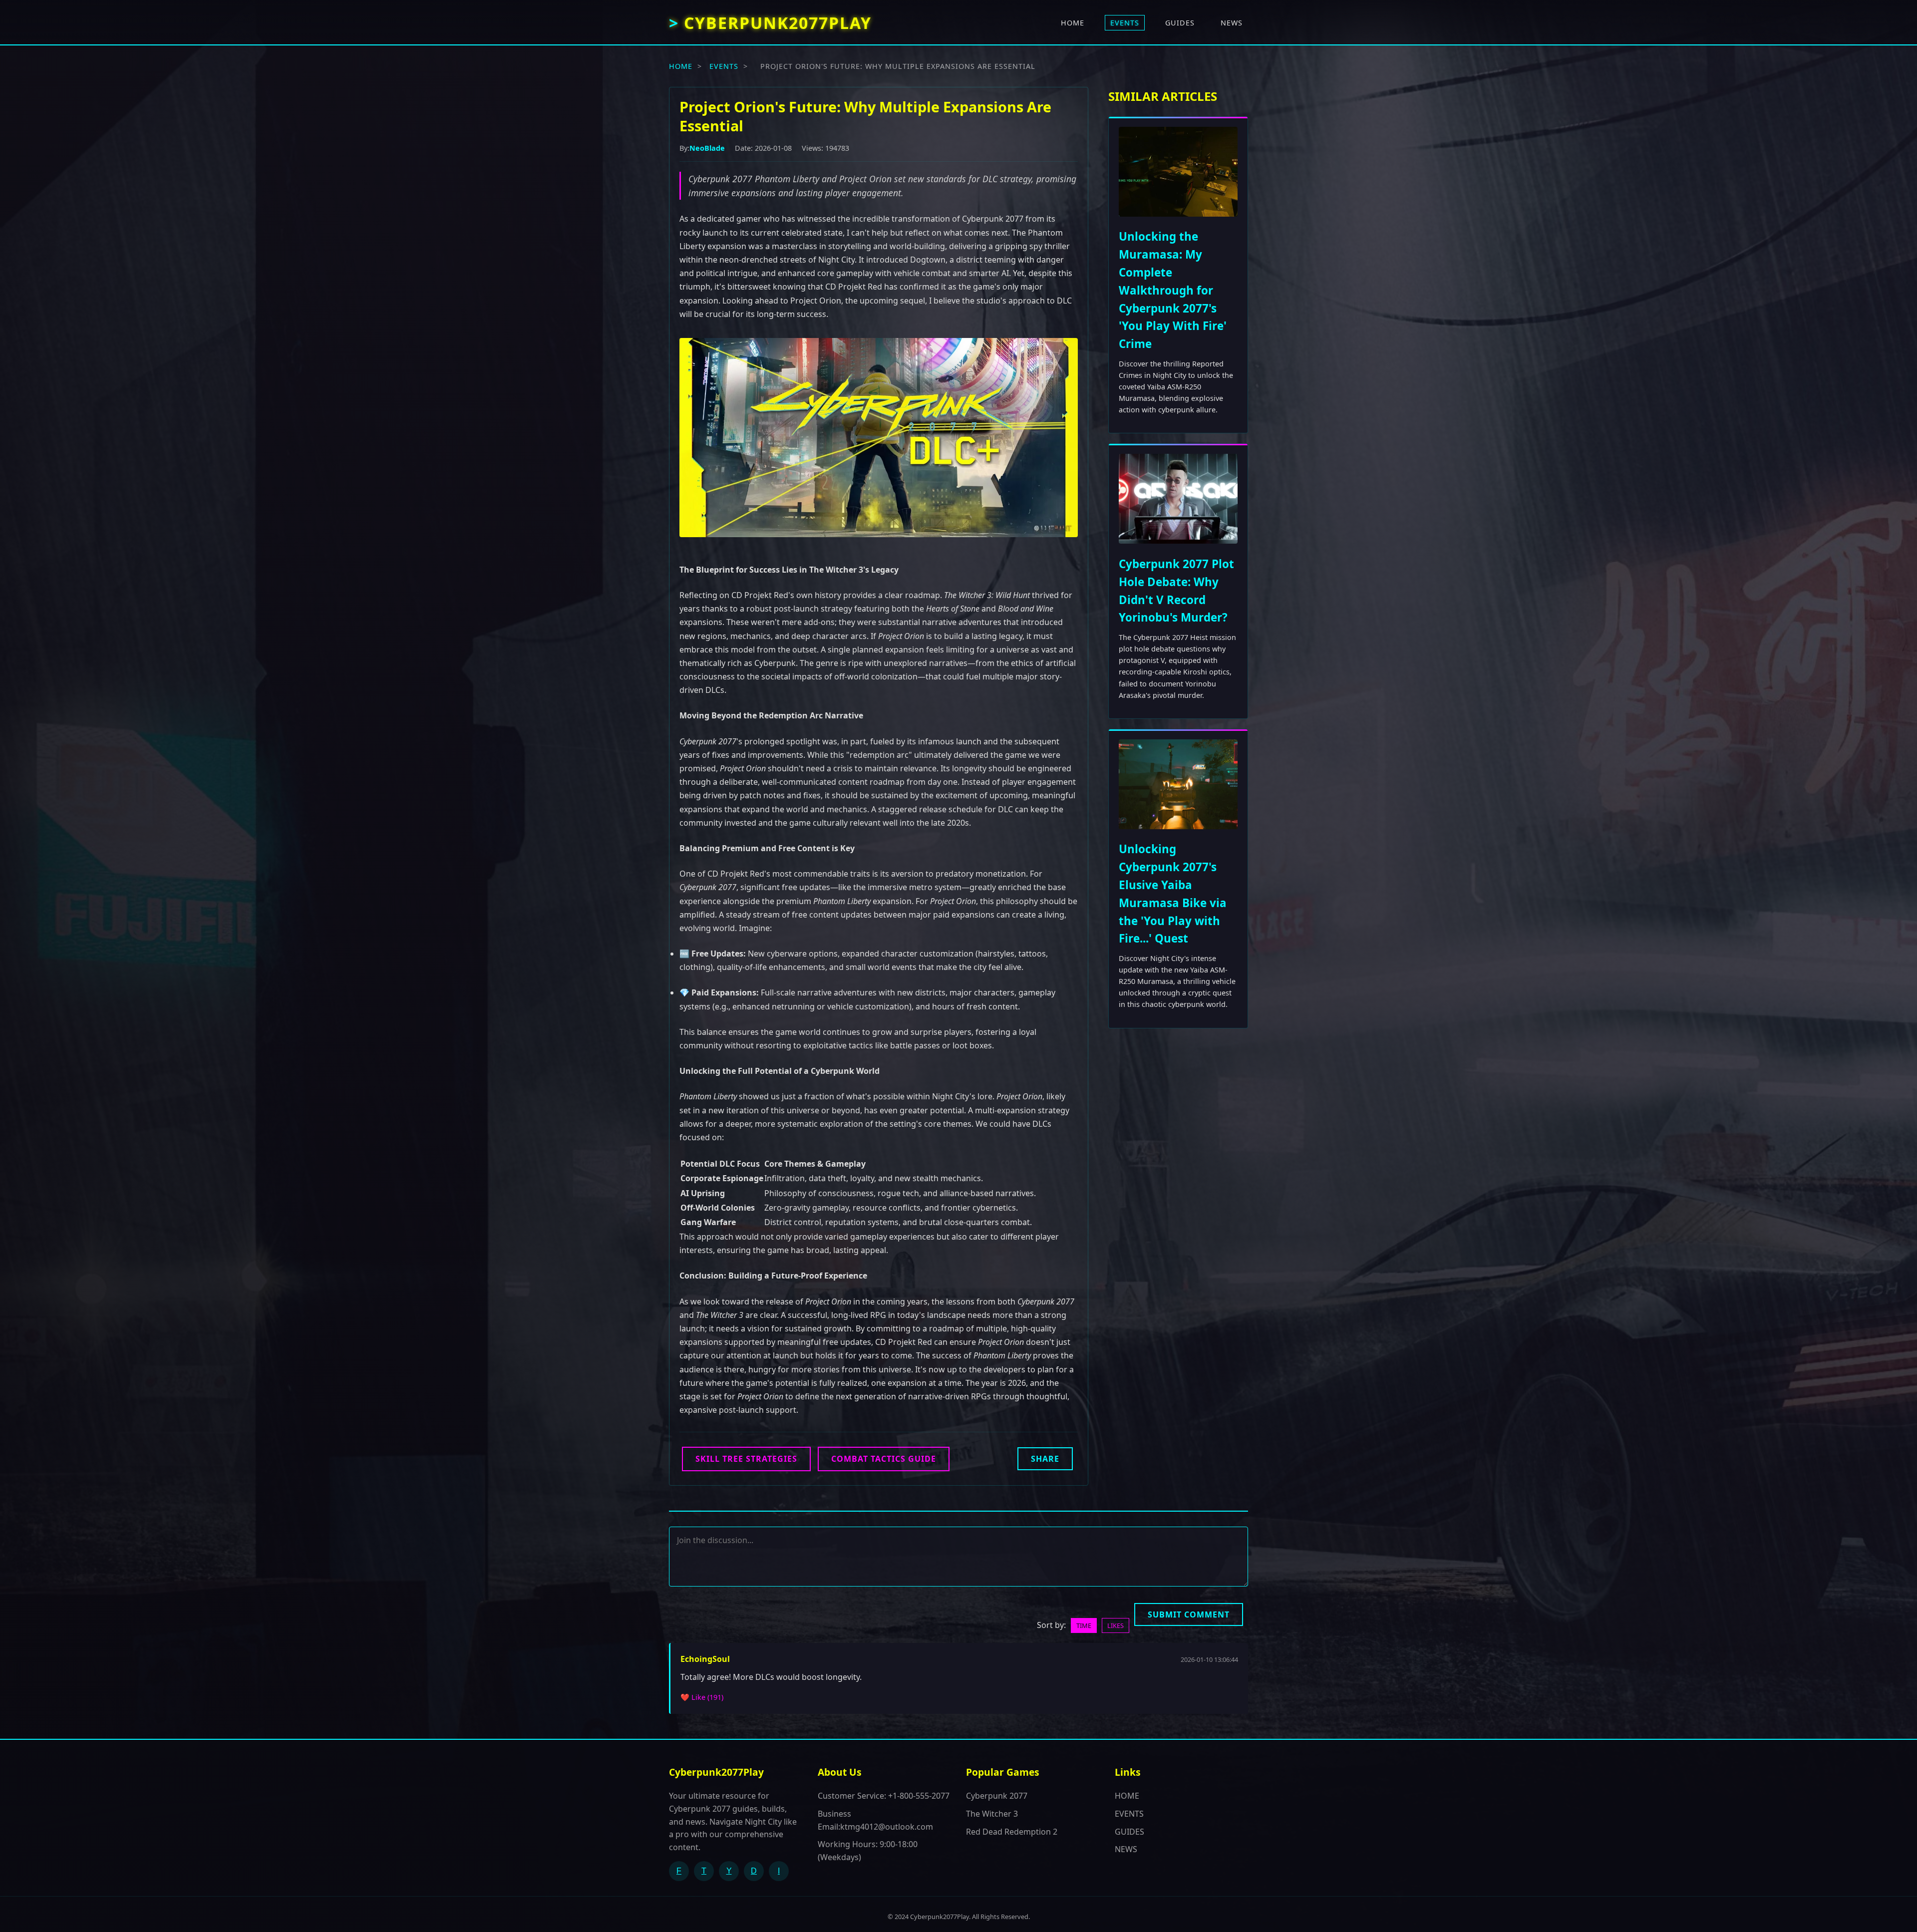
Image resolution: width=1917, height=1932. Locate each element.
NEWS (1232, 23)
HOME (1073, 23)
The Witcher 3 (992, 1814)
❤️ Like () (702, 1697)
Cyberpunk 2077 (997, 1796)
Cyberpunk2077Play (778, 23)
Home (681, 66)
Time (1084, 1625)
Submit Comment (1189, 1614)
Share (1045, 1459)
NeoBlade (707, 148)
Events (724, 66)
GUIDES (1180, 23)
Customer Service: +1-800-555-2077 (884, 1796)
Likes (1116, 1625)
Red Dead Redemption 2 (1012, 1832)
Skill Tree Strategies (746, 1459)
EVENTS (1125, 23)
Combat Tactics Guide (884, 1459)
